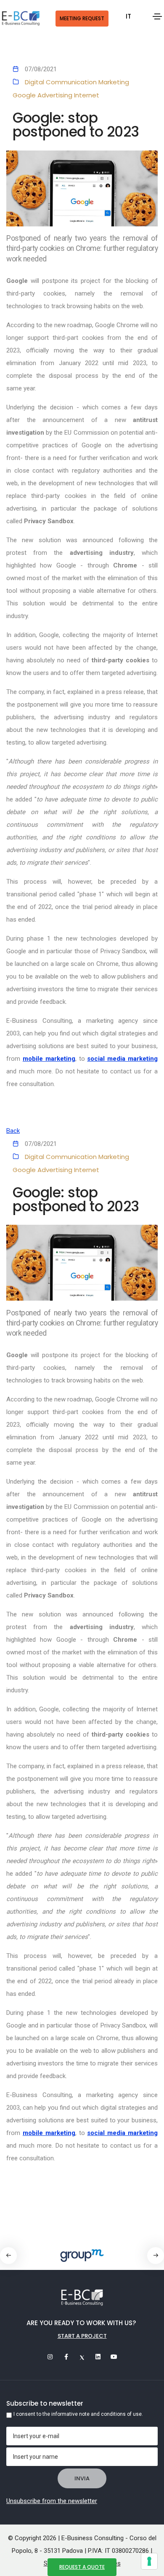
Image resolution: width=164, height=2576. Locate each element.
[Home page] (21, 19)
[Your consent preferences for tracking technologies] (149, 2561)
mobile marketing (49, 1059)
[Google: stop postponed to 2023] (82, 188)
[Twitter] (82, 2357)
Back (13, 1131)
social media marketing (122, 1059)
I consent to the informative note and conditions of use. (78, 2414)
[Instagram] (50, 2357)
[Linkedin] (98, 2357)
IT (128, 16)
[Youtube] (114, 2357)
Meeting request (82, 18)
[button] (156, 2256)
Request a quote (82, 2567)
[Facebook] (66, 2357)
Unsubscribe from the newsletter (52, 2501)
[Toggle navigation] (157, 16)
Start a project (82, 2336)
